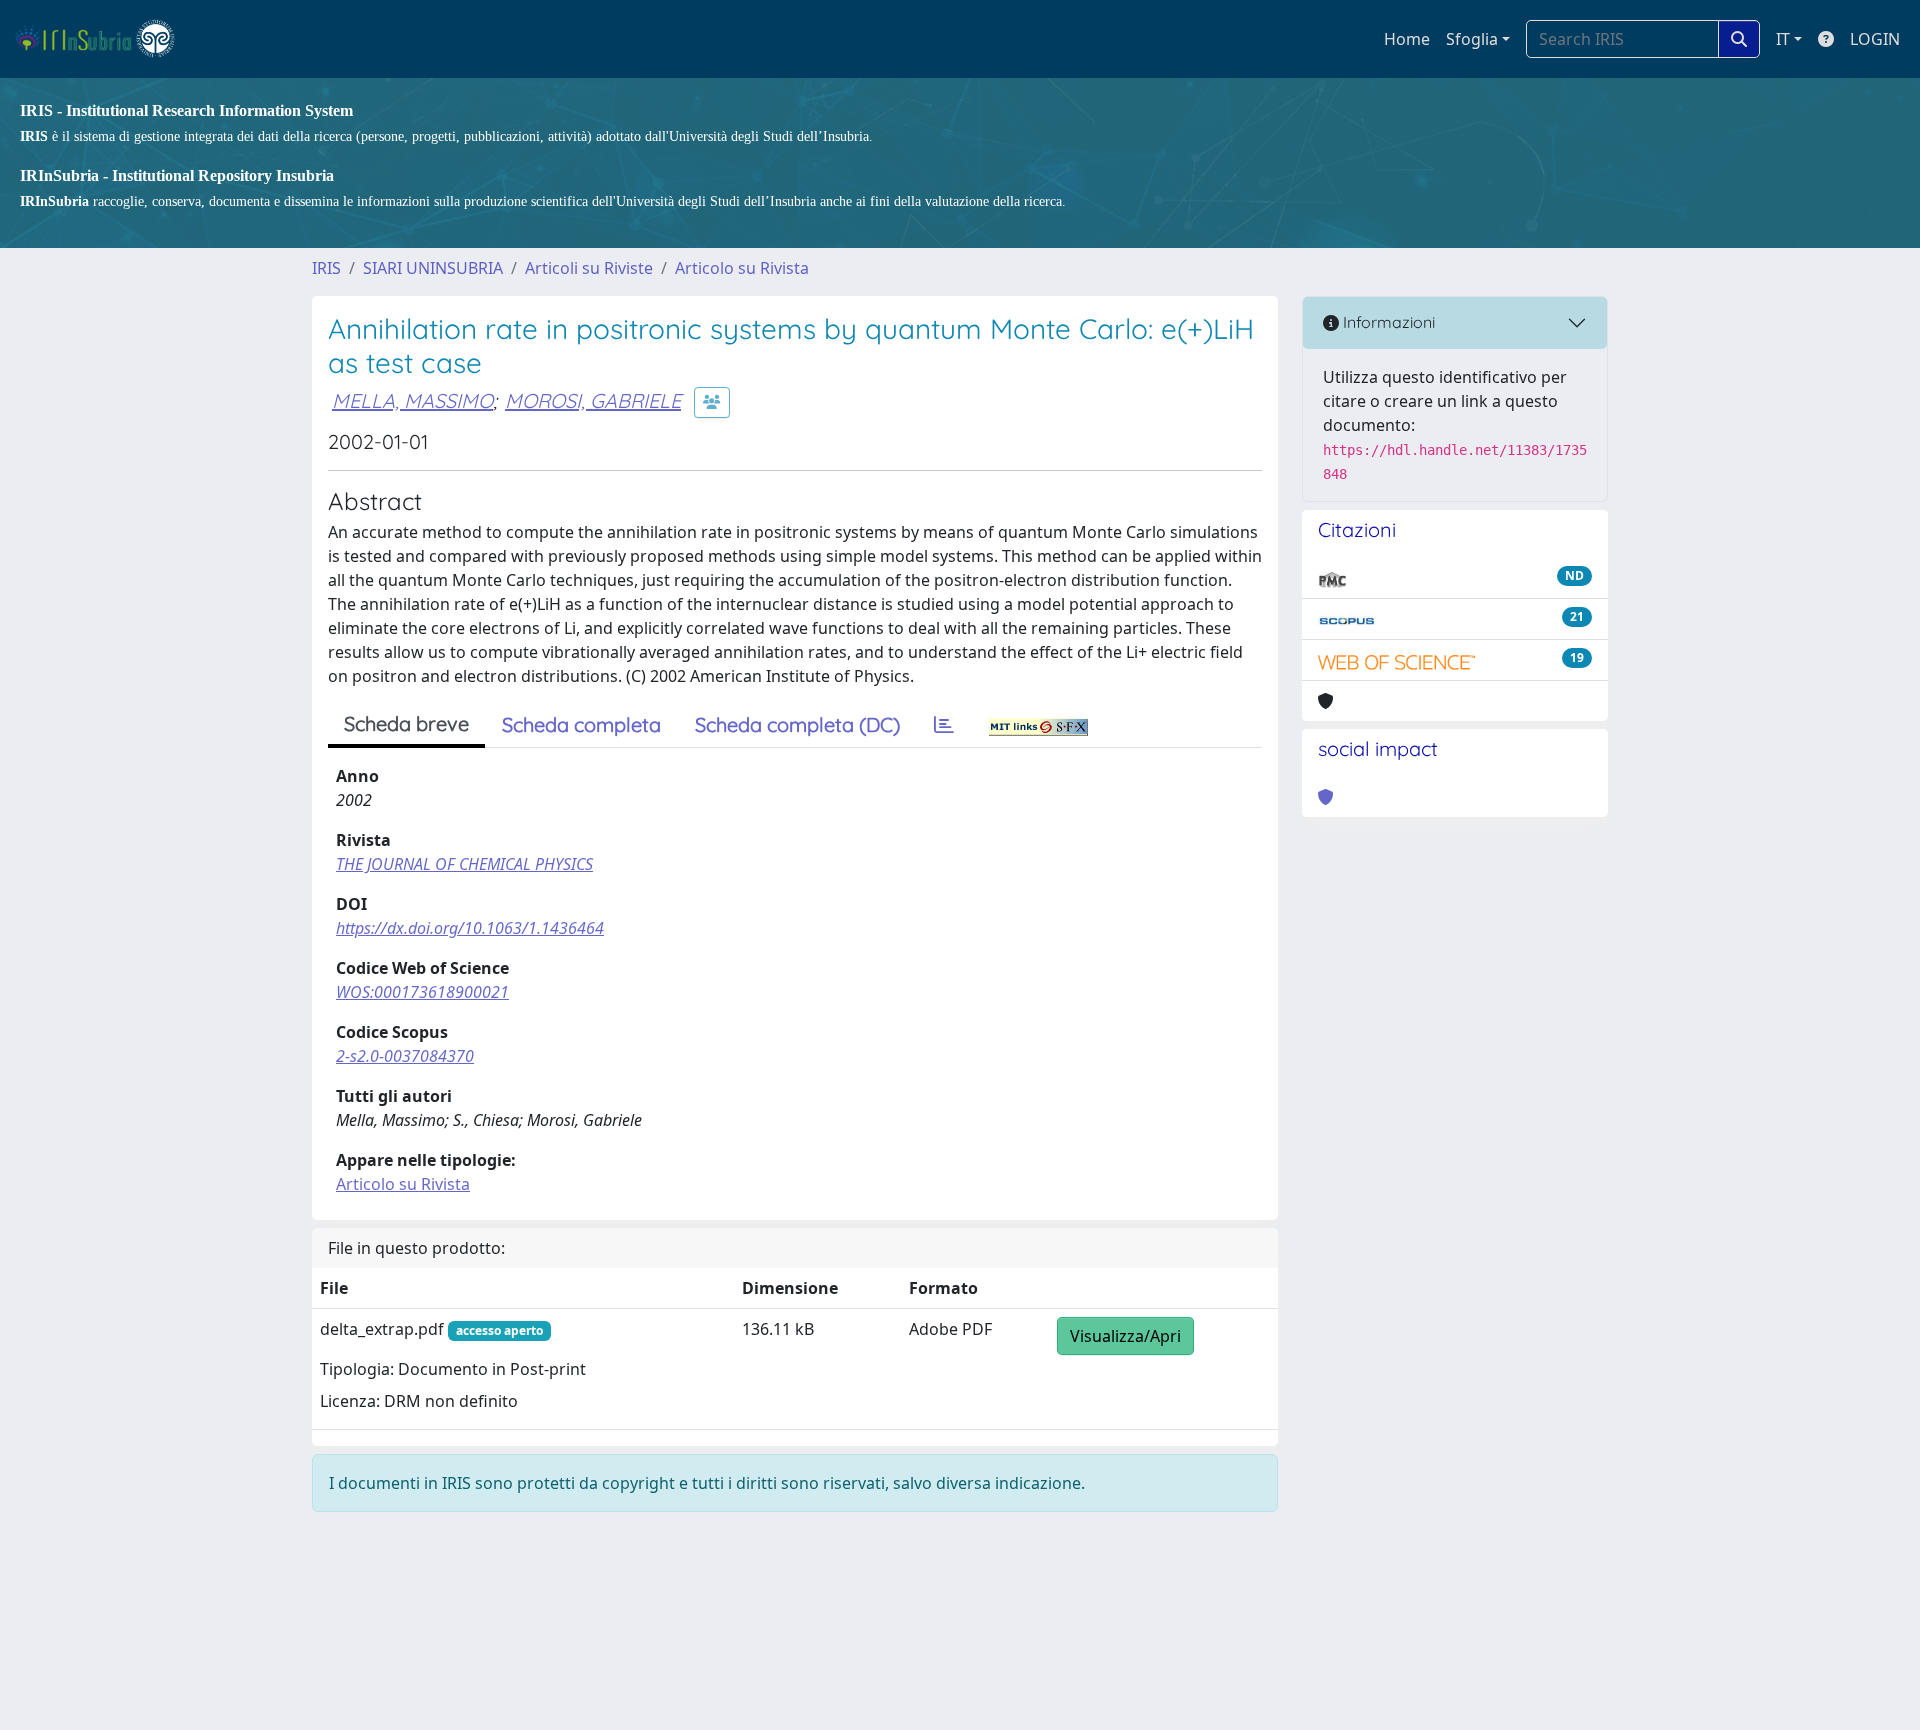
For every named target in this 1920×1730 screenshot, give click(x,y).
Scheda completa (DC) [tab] (797, 724)
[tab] (944, 725)
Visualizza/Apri (1125, 1336)
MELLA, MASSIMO (412, 400)
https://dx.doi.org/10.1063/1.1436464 (470, 928)
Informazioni (1387, 322)
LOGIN (1875, 39)
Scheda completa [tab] (581, 724)
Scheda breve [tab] (406, 723)
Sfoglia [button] (1472, 39)
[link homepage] (103, 39)
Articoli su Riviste (589, 268)
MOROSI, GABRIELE (593, 400)
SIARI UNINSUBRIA (433, 268)
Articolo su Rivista (742, 268)
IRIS (326, 268)
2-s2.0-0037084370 (405, 1056)
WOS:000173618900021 (422, 992)
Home (1407, 39)
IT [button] (1783, 39)
